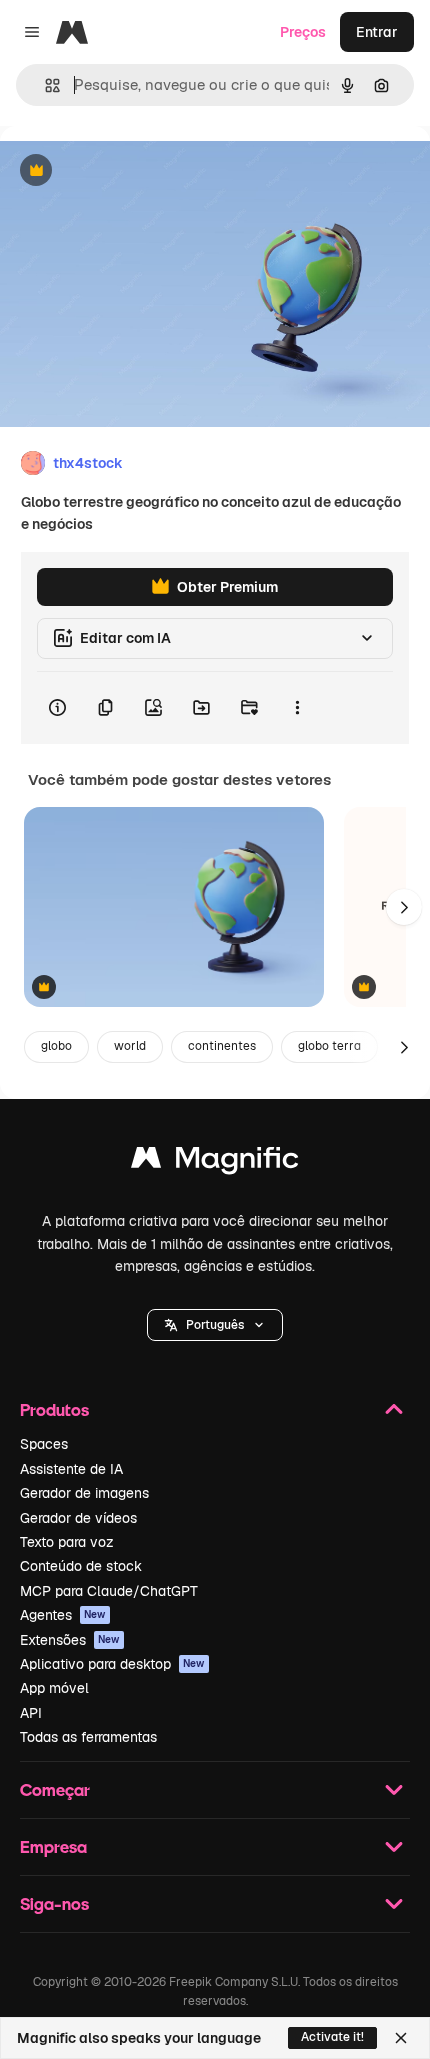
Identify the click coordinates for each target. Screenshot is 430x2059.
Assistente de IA (71, 1469)
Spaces (44, 1444)
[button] (215, 1325)
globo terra (329, 1046)
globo (56, 1046)
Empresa (53, 1846)
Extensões (70, 1640)
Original (128, 171)
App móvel (54, 1688)
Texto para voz (67, 1542)
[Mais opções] (297, 708)
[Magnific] (215, 1162)
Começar (55, 1789)
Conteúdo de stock (81, 1566)
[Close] (401, 2038)
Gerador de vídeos (78, 1518)
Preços (303, 32)
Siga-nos (54, 1903)
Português (215, 1325)
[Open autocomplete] (44, 85)
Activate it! (332, 2037)
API (31, 1713)
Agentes (63, 1615)
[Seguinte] (404, 907)
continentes (222, 1046)
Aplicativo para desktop (112, 1664)
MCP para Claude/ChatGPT (109, 1591)
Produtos (54, 1409)
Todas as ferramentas (88, 1737)
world (130, 1046)
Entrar (377, 32)
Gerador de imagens (84, 1493)
